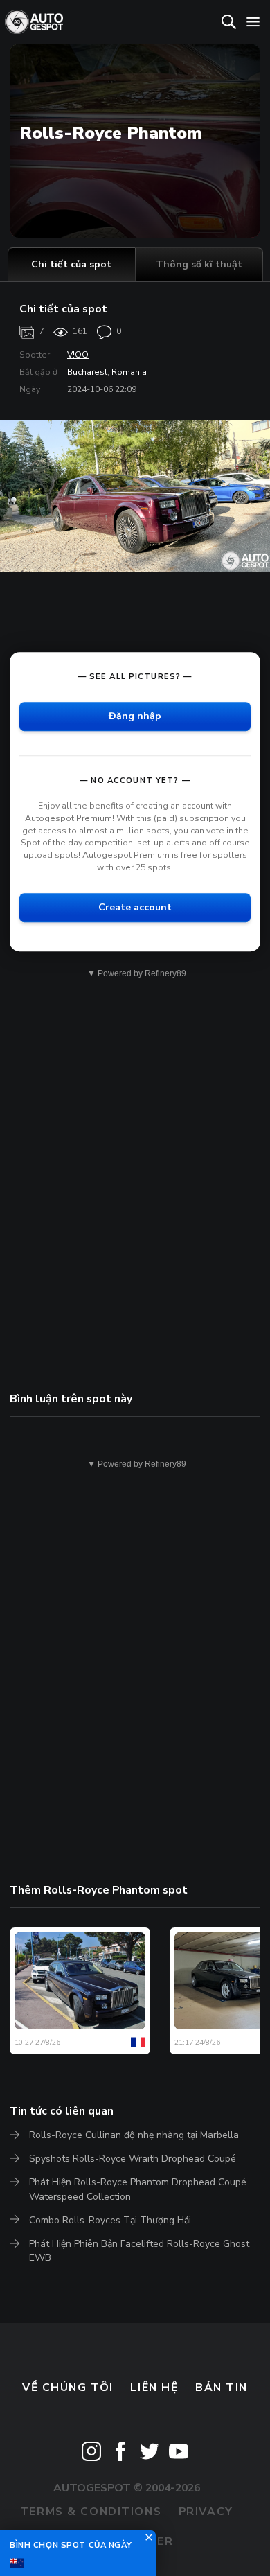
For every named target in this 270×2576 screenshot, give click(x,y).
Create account (135, 907)
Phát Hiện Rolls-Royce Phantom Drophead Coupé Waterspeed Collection (138, 2189)
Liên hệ (154, 2388)
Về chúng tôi (68, 2388)
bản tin (222, 2388)
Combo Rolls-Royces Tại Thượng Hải (110, 2220)
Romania (129, 372)
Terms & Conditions (91, 2512)
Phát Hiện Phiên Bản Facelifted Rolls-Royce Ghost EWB (139, 2251)
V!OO (78, 355)
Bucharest (87, 372)
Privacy (206, 2512)
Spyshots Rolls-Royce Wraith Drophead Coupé (133, 2159)
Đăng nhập (135, 716)
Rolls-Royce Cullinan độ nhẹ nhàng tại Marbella (134, 2135)
